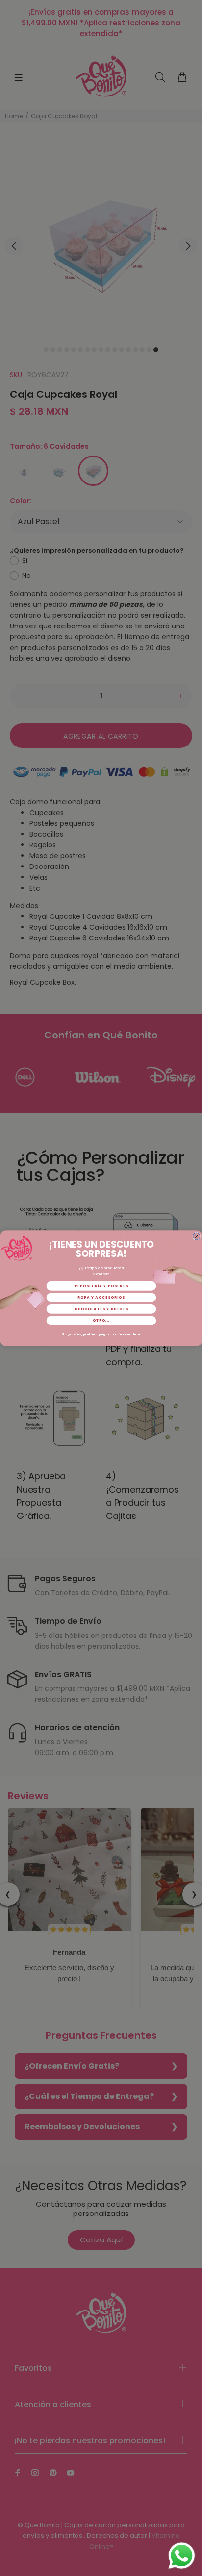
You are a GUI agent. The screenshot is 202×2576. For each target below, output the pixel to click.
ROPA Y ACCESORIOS (101, 1297)
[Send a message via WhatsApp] (182, 2556)
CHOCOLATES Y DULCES (101, 1309)
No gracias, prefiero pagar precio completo (101, 1334)
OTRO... (101, 1320)
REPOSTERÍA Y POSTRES (101, 1286)
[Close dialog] (196, 1236)
